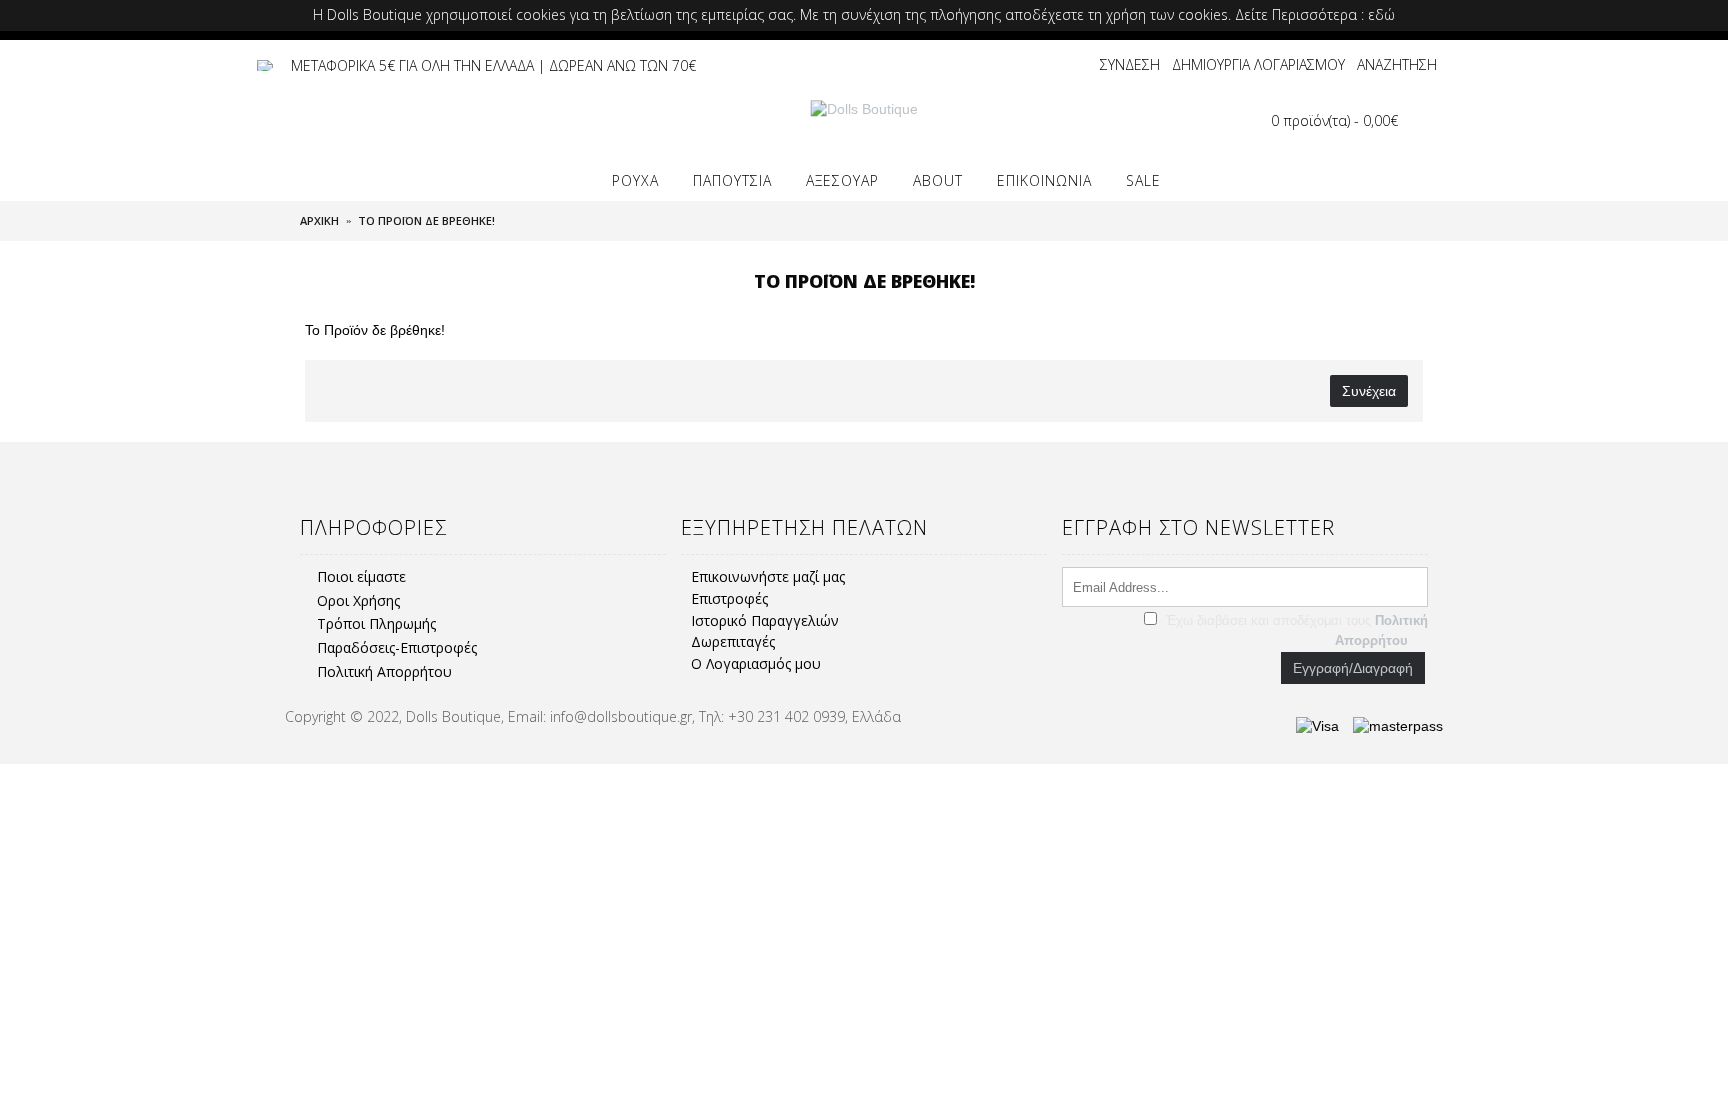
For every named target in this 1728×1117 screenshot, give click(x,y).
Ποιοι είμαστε (361, 576)
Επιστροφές (729, 598)
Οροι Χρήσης (358, 600)
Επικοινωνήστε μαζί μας (768, 576)
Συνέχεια (1369, 391)
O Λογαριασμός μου (756, 663)
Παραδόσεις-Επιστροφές (397, 647)
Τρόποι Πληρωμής (376, 623)
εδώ (1381, 14)
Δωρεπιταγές (733, 641)
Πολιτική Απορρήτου (384, 671)
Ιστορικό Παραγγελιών (765, 620)
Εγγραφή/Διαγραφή (1353, 668)
